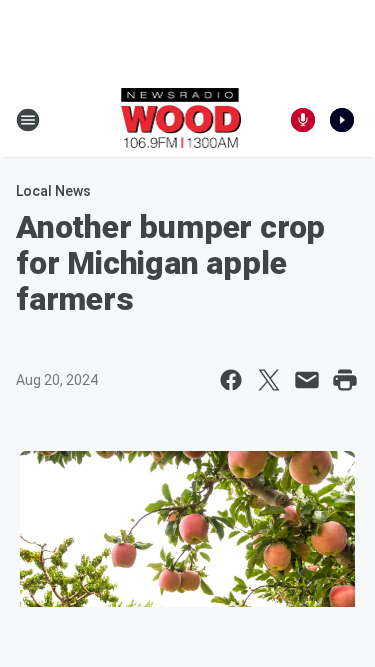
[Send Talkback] (303, 120)
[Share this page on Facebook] (231, 380)
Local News (53, 191)
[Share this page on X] (269, 380)
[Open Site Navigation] (28, 120)
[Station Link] (181, 120)
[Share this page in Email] (307, 380)
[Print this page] (345, 380)
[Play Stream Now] (342, 120)
